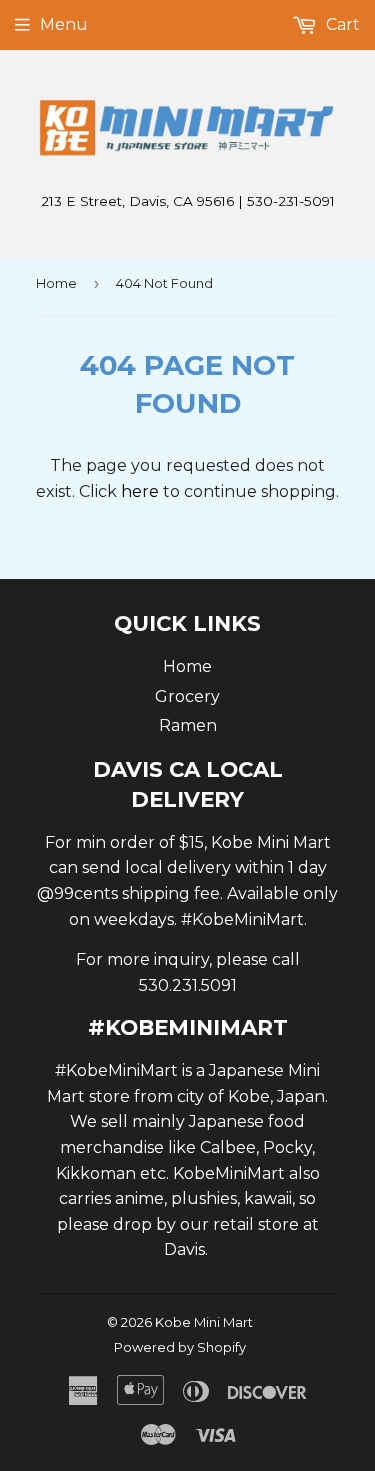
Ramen (188, 725)
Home (56, 283)
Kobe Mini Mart (204, 1322)
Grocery (187, 696)
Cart (341, 24)
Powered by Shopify (180, 1347)
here (140, 491)
